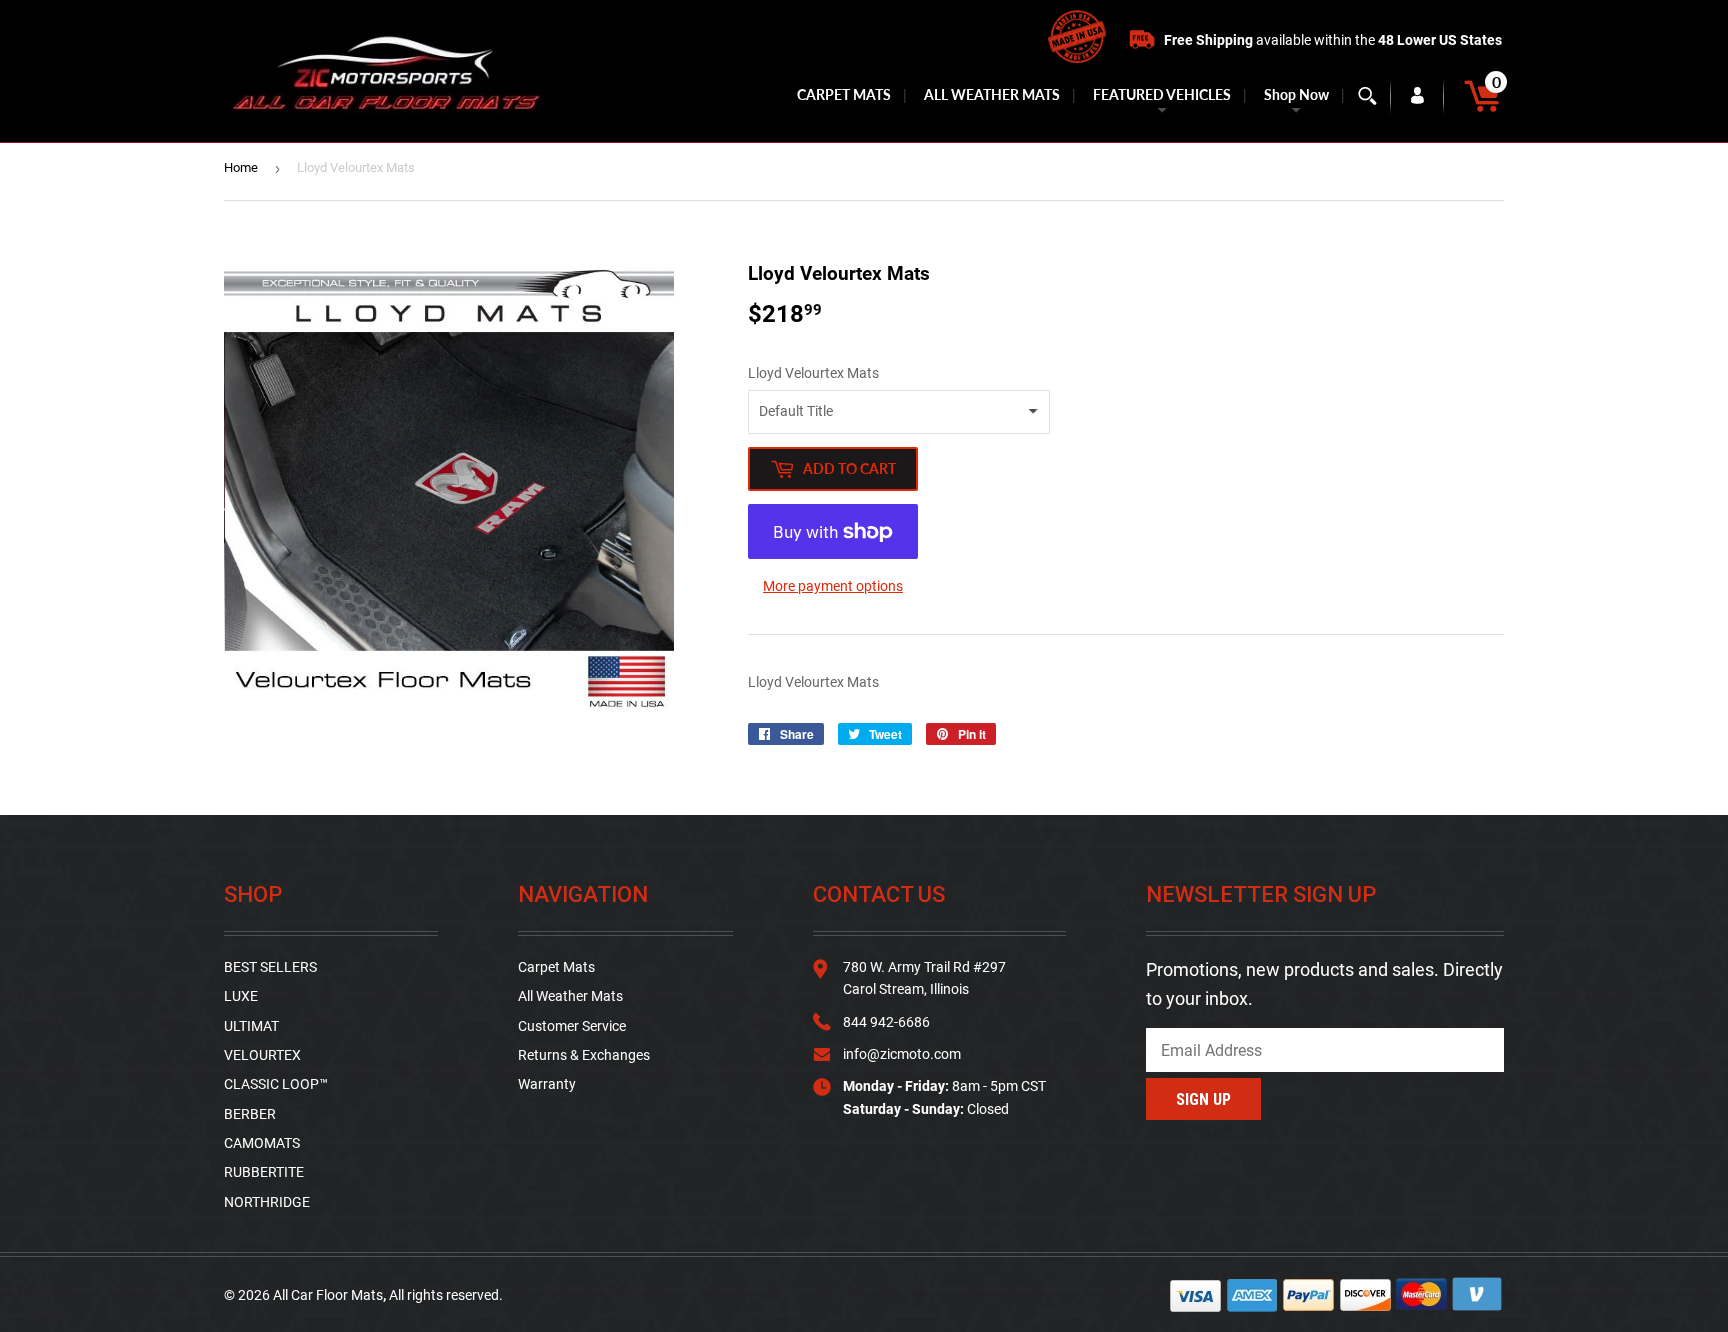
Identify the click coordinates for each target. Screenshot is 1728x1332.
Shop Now (1296, 94)
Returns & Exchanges (584, 1055)
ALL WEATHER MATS (992, 94)
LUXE (241, 996)
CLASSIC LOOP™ (276, 1084)
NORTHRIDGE (267, 1202)
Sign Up (1203, 1099)
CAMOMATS (262, 1143)
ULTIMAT (251, 1026)
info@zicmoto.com (902, 1054)
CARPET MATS (844, 94)
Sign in (1417, 96)
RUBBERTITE (264, 1172)
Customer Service (572, 1026)
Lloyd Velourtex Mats (813, 373)
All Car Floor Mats (328, 1295)
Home (241, 167)
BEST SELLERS (270, 967)
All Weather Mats (570, 996)
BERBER (250, 1114)
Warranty (547, 1084)
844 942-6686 (886, 1022)
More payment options (833, 586)
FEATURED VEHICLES (1162, 94)
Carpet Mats (556, 967)
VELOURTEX (262, 1055)
